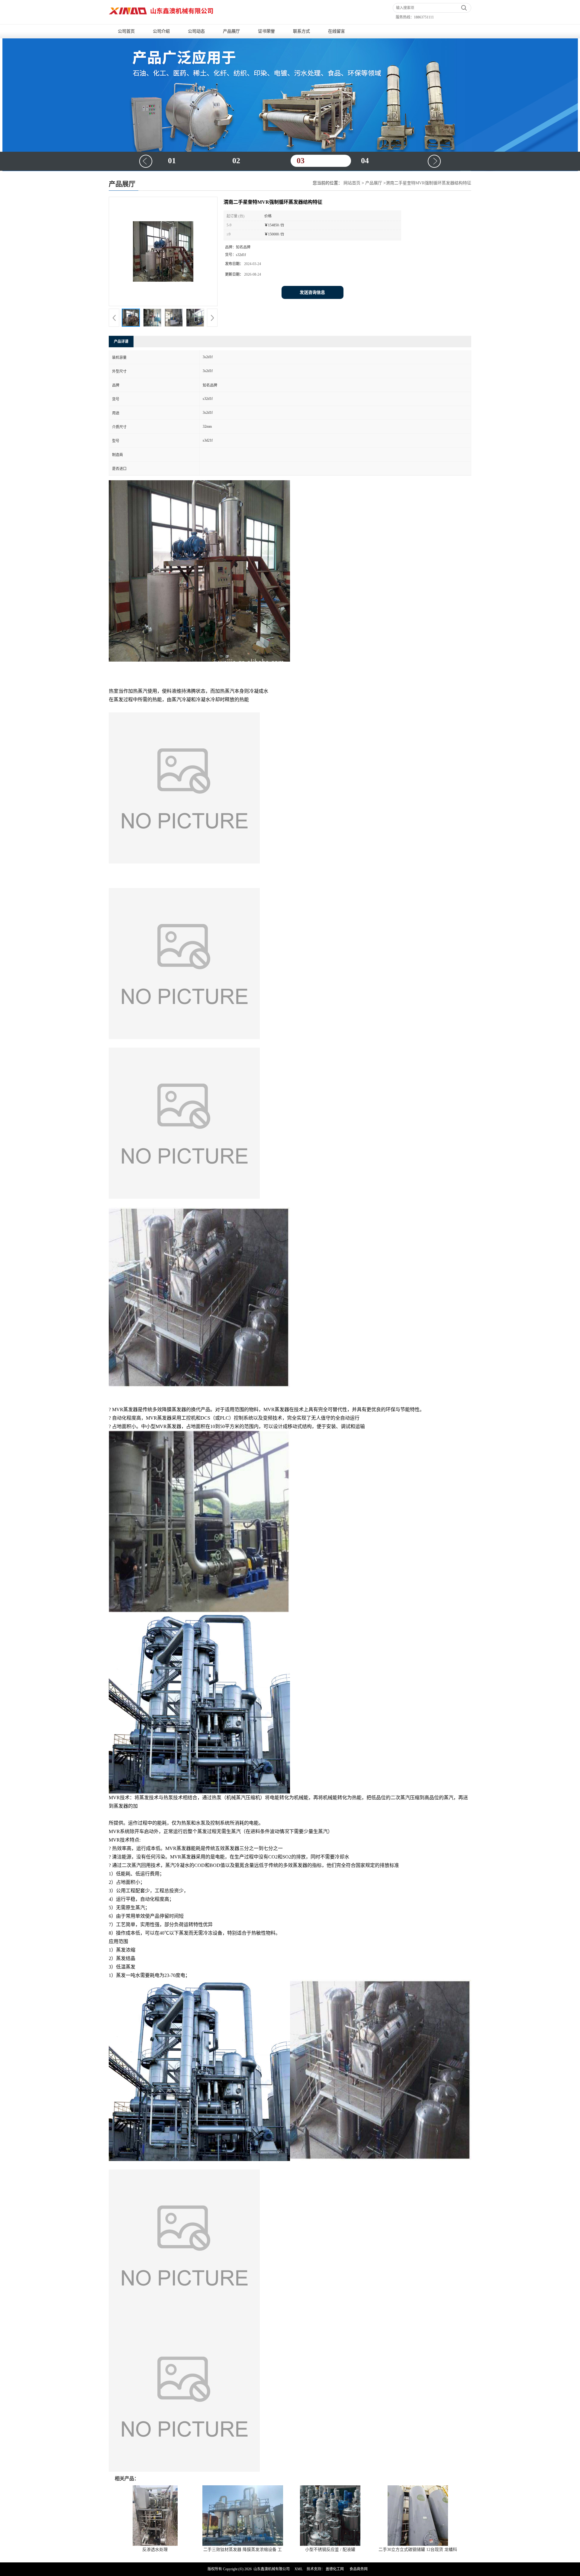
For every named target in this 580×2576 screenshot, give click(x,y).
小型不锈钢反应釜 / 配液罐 (330, 2550)
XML (299, 2569)
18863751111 (424, 17)
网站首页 (352, 183)
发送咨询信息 (312, 292)
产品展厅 (231, 31)
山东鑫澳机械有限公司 (272, 2569)
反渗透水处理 (155, 2550)
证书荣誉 (266, 31)
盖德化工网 (335, 2569)
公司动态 (196, 31)
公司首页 (126, 31)
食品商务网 (359, 2569)
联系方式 (301, 31)
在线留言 (337, 31)
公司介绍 (161, 31)
